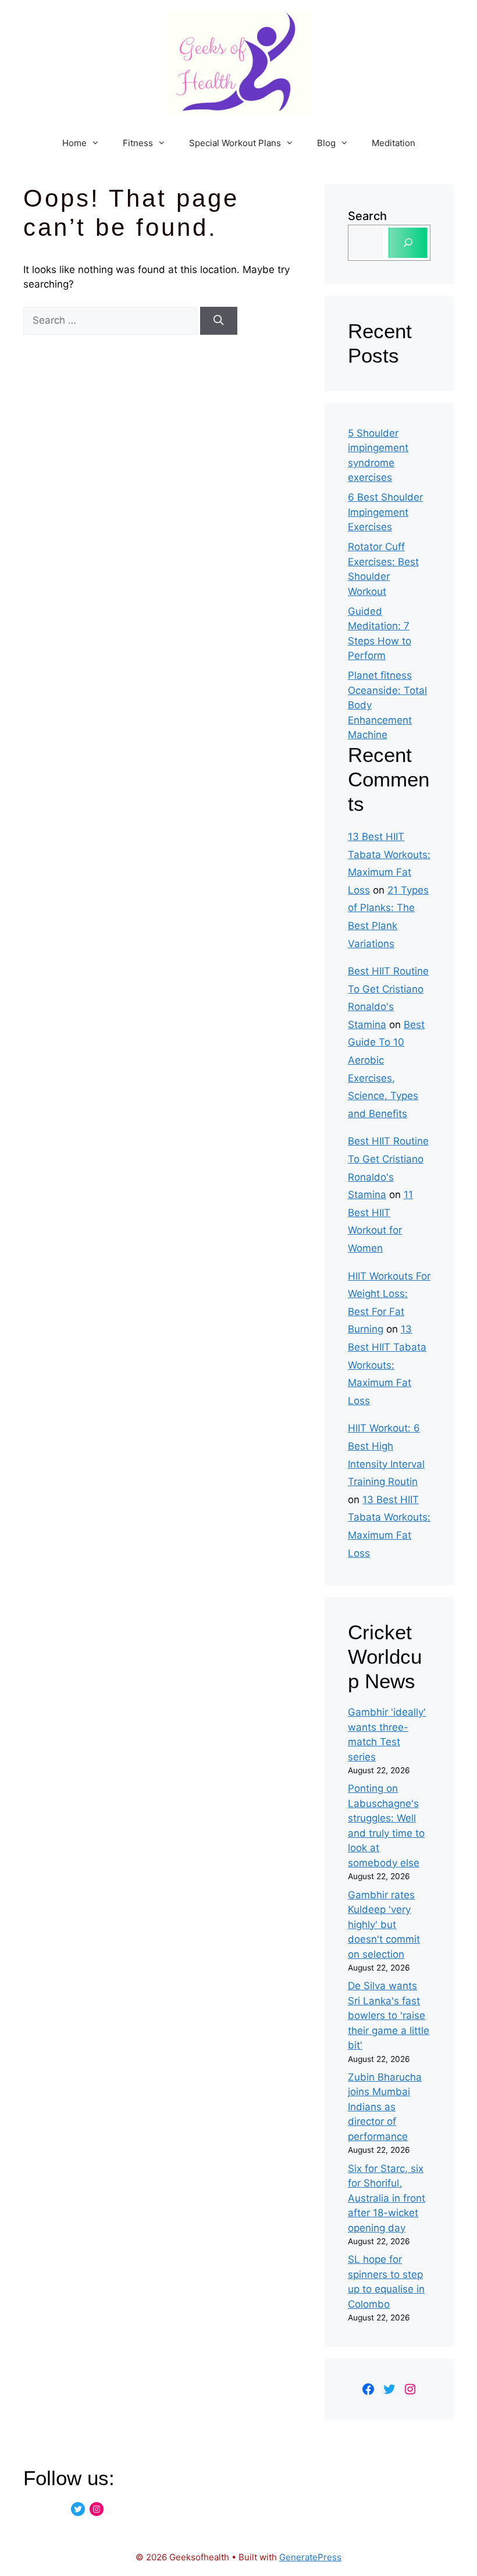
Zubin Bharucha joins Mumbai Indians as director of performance (385, 2107)
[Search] (219, 321)
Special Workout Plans (235, 143)
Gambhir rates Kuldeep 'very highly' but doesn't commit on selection (384, 1925)
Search (367, 216)
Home (74, 143)
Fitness (138, 143)
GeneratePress (310, 2557)
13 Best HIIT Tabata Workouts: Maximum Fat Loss (387, 1365)
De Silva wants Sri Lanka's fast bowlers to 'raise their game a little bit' (389, 2015)
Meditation (394, 143)
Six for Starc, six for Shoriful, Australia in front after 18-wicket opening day (387, 2198)
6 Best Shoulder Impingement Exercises (385, 512)
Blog (326, 143)
